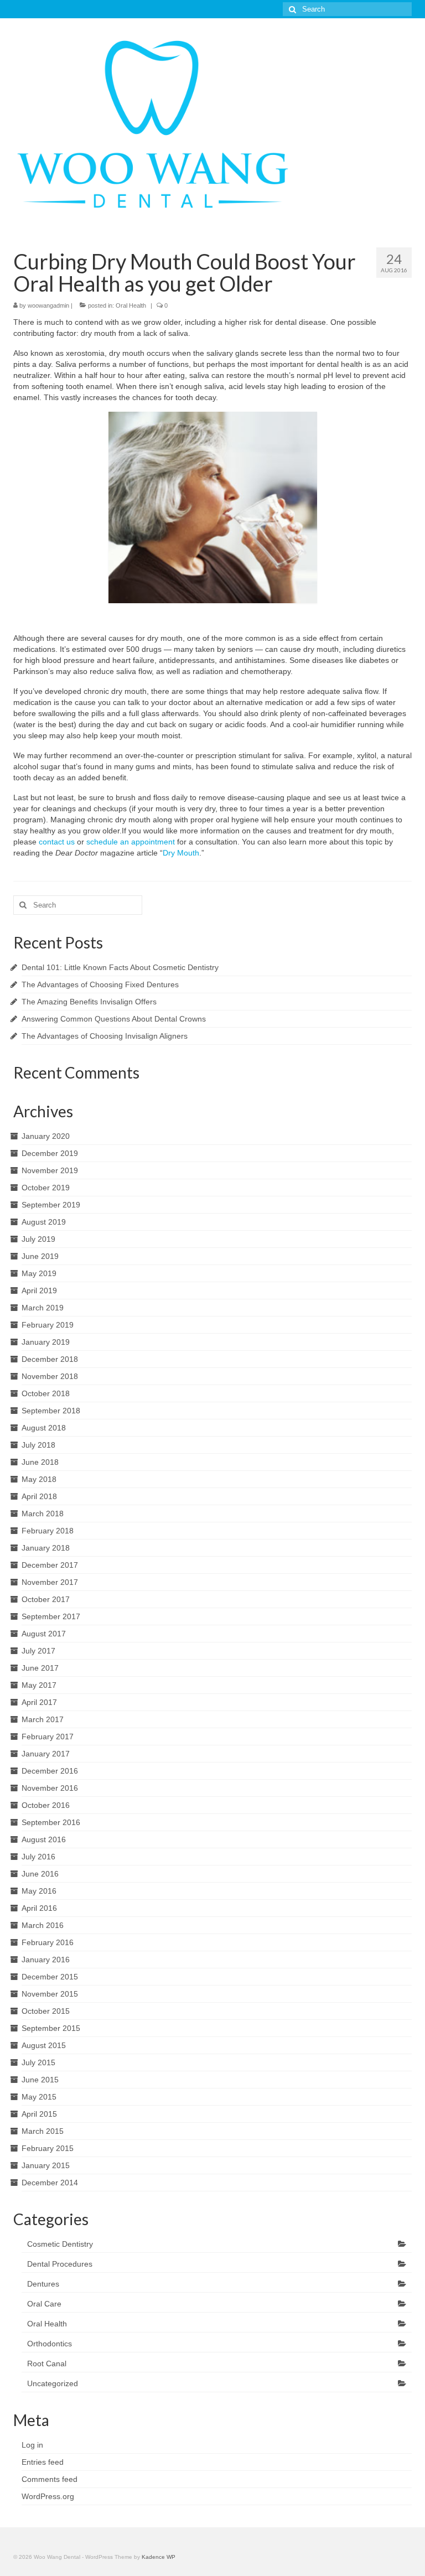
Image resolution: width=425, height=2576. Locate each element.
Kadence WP (159, 2557)
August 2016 (44, 1839)
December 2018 (50, 1359)
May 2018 (39, 1479)
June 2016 (40, 1874)
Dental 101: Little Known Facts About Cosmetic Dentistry (120, 967)
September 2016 (51, 1822)
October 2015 (46, 2011)
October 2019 (46, 1188)
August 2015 (44, 2045)
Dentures (43, 2284)
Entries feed (43, 2462)
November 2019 (50, 1170)
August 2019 (44, 1222)
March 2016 (43, 1925)
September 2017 (51, 1616)
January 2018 (46, 1548)
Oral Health (131, 305)
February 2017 (48, 1737)
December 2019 (50, 1153)
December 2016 (50, 1771)
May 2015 (39, 2097)
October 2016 (46, 1805)
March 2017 (43, 1719)
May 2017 (39, 1685)
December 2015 (50, 1977)
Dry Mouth (181, 853)
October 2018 (46, 1393)
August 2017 (44, 1634)
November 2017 (50, 1582)
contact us (57, 842)
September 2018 (51, 1411)
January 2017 (46, 1754)
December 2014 (50, 2183)
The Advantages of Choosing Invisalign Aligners (105, 1036)
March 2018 (43, 1514)
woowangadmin (48, 305)
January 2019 (46, 1342)
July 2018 (38, 1445)
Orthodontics (50, 2344)
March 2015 (43, 2131)
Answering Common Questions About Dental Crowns (114, 1019)
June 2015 (40, 2080)
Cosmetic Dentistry (60, 2244)
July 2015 (38, 2062)
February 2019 (48, 1325)
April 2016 (39, 1908)
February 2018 (48, 1531)
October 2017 (46, 1599)
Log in (32, 2445)
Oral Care (44, 2304)
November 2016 (50, 1788)
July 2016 (38, 1857)
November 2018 (50, 1376)
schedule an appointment (131, 842)
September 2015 (51, 2028)
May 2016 (39, 1891)
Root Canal (47, 2364)
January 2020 (46, 1136)
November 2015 (50, 1994)
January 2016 (46, 1960)
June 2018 (40, 1462)
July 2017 (38, 1651)
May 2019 (39, 1273)
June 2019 (40, 1256)
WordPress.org (48, 2496)
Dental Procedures (60, 2264)
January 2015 (46, 2165)
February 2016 (48, 1942)
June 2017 (40, 1668)
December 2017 (50, 1565)
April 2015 (39, 2114)
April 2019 (39, 1290)
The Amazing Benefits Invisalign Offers (89, 1002)
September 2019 (51, 1205)
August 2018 (44, 1428)
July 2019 (38, 1239)
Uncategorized (53, 2383)
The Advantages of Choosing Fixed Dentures (100, 984)
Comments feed (50, 2479)
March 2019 (43, 1308)
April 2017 (39, 1702)
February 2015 (48, 2148)
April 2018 (39, 1496)
